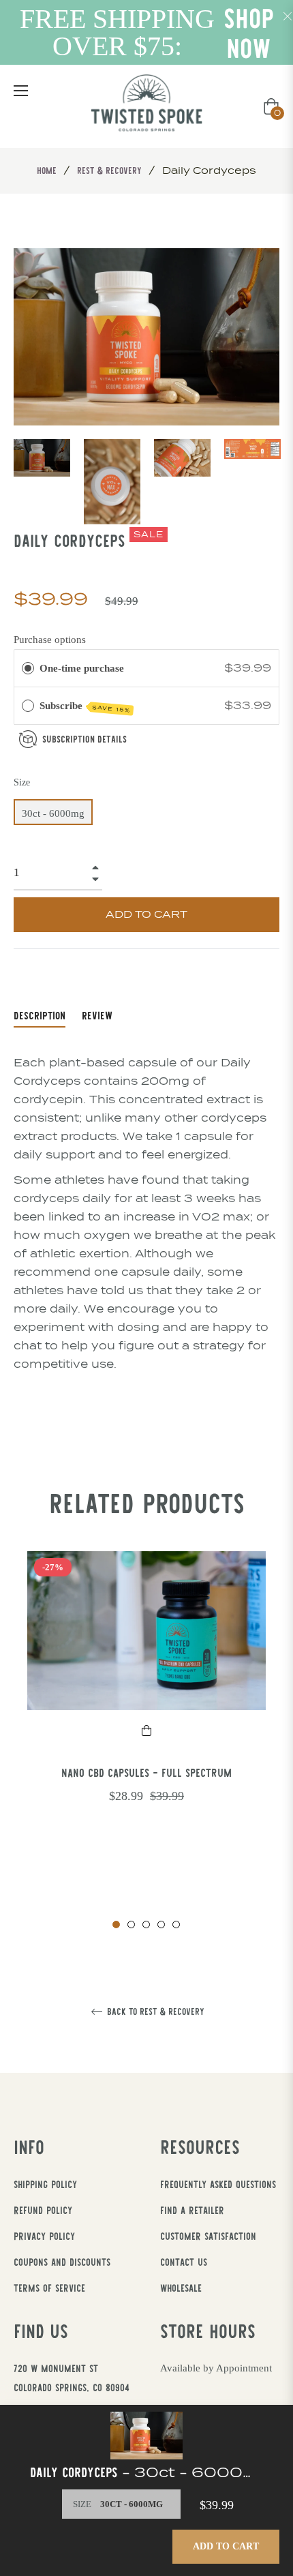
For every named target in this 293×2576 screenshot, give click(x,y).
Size (22, 782)
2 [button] (131, 1924)
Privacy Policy (44, 2236)
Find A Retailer (192, 2210)
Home (47, 170)
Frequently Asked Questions (218, 2184)
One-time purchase (82, 668)
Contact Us (184, 2262)
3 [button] (146, 1924)
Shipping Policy (45, 2184)
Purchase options (50, 640)
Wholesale (181, 2288)
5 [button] (176, 1924)
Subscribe (85, 707)
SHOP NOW (249, 33)
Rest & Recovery (109, 170)
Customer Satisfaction (208, 2236)
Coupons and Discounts (62, 2262)
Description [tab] (40, 1015)
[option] (146, 1702)
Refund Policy (43, 2210)
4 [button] (161, 1924)
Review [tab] (99, 1015)
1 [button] (116, 1924)
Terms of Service (49, 2288)
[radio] (28, 668)
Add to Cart (226, 2546)
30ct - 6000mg (53, 813)
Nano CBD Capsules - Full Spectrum (146, 1772)
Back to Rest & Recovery (154, 2012)
